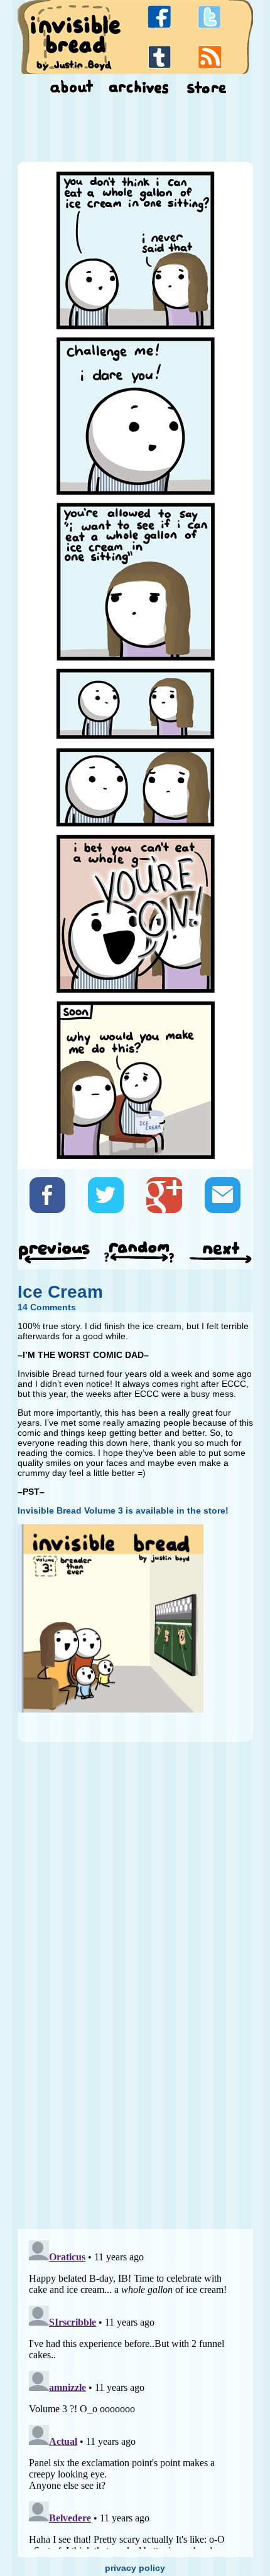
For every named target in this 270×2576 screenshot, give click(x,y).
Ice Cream (60, 1292)
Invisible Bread (75, 36)
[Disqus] (135, 2063)
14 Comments (47, 1307)
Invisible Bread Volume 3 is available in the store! (123, 1510)
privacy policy (135, 2568)
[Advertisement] (135, 131)
